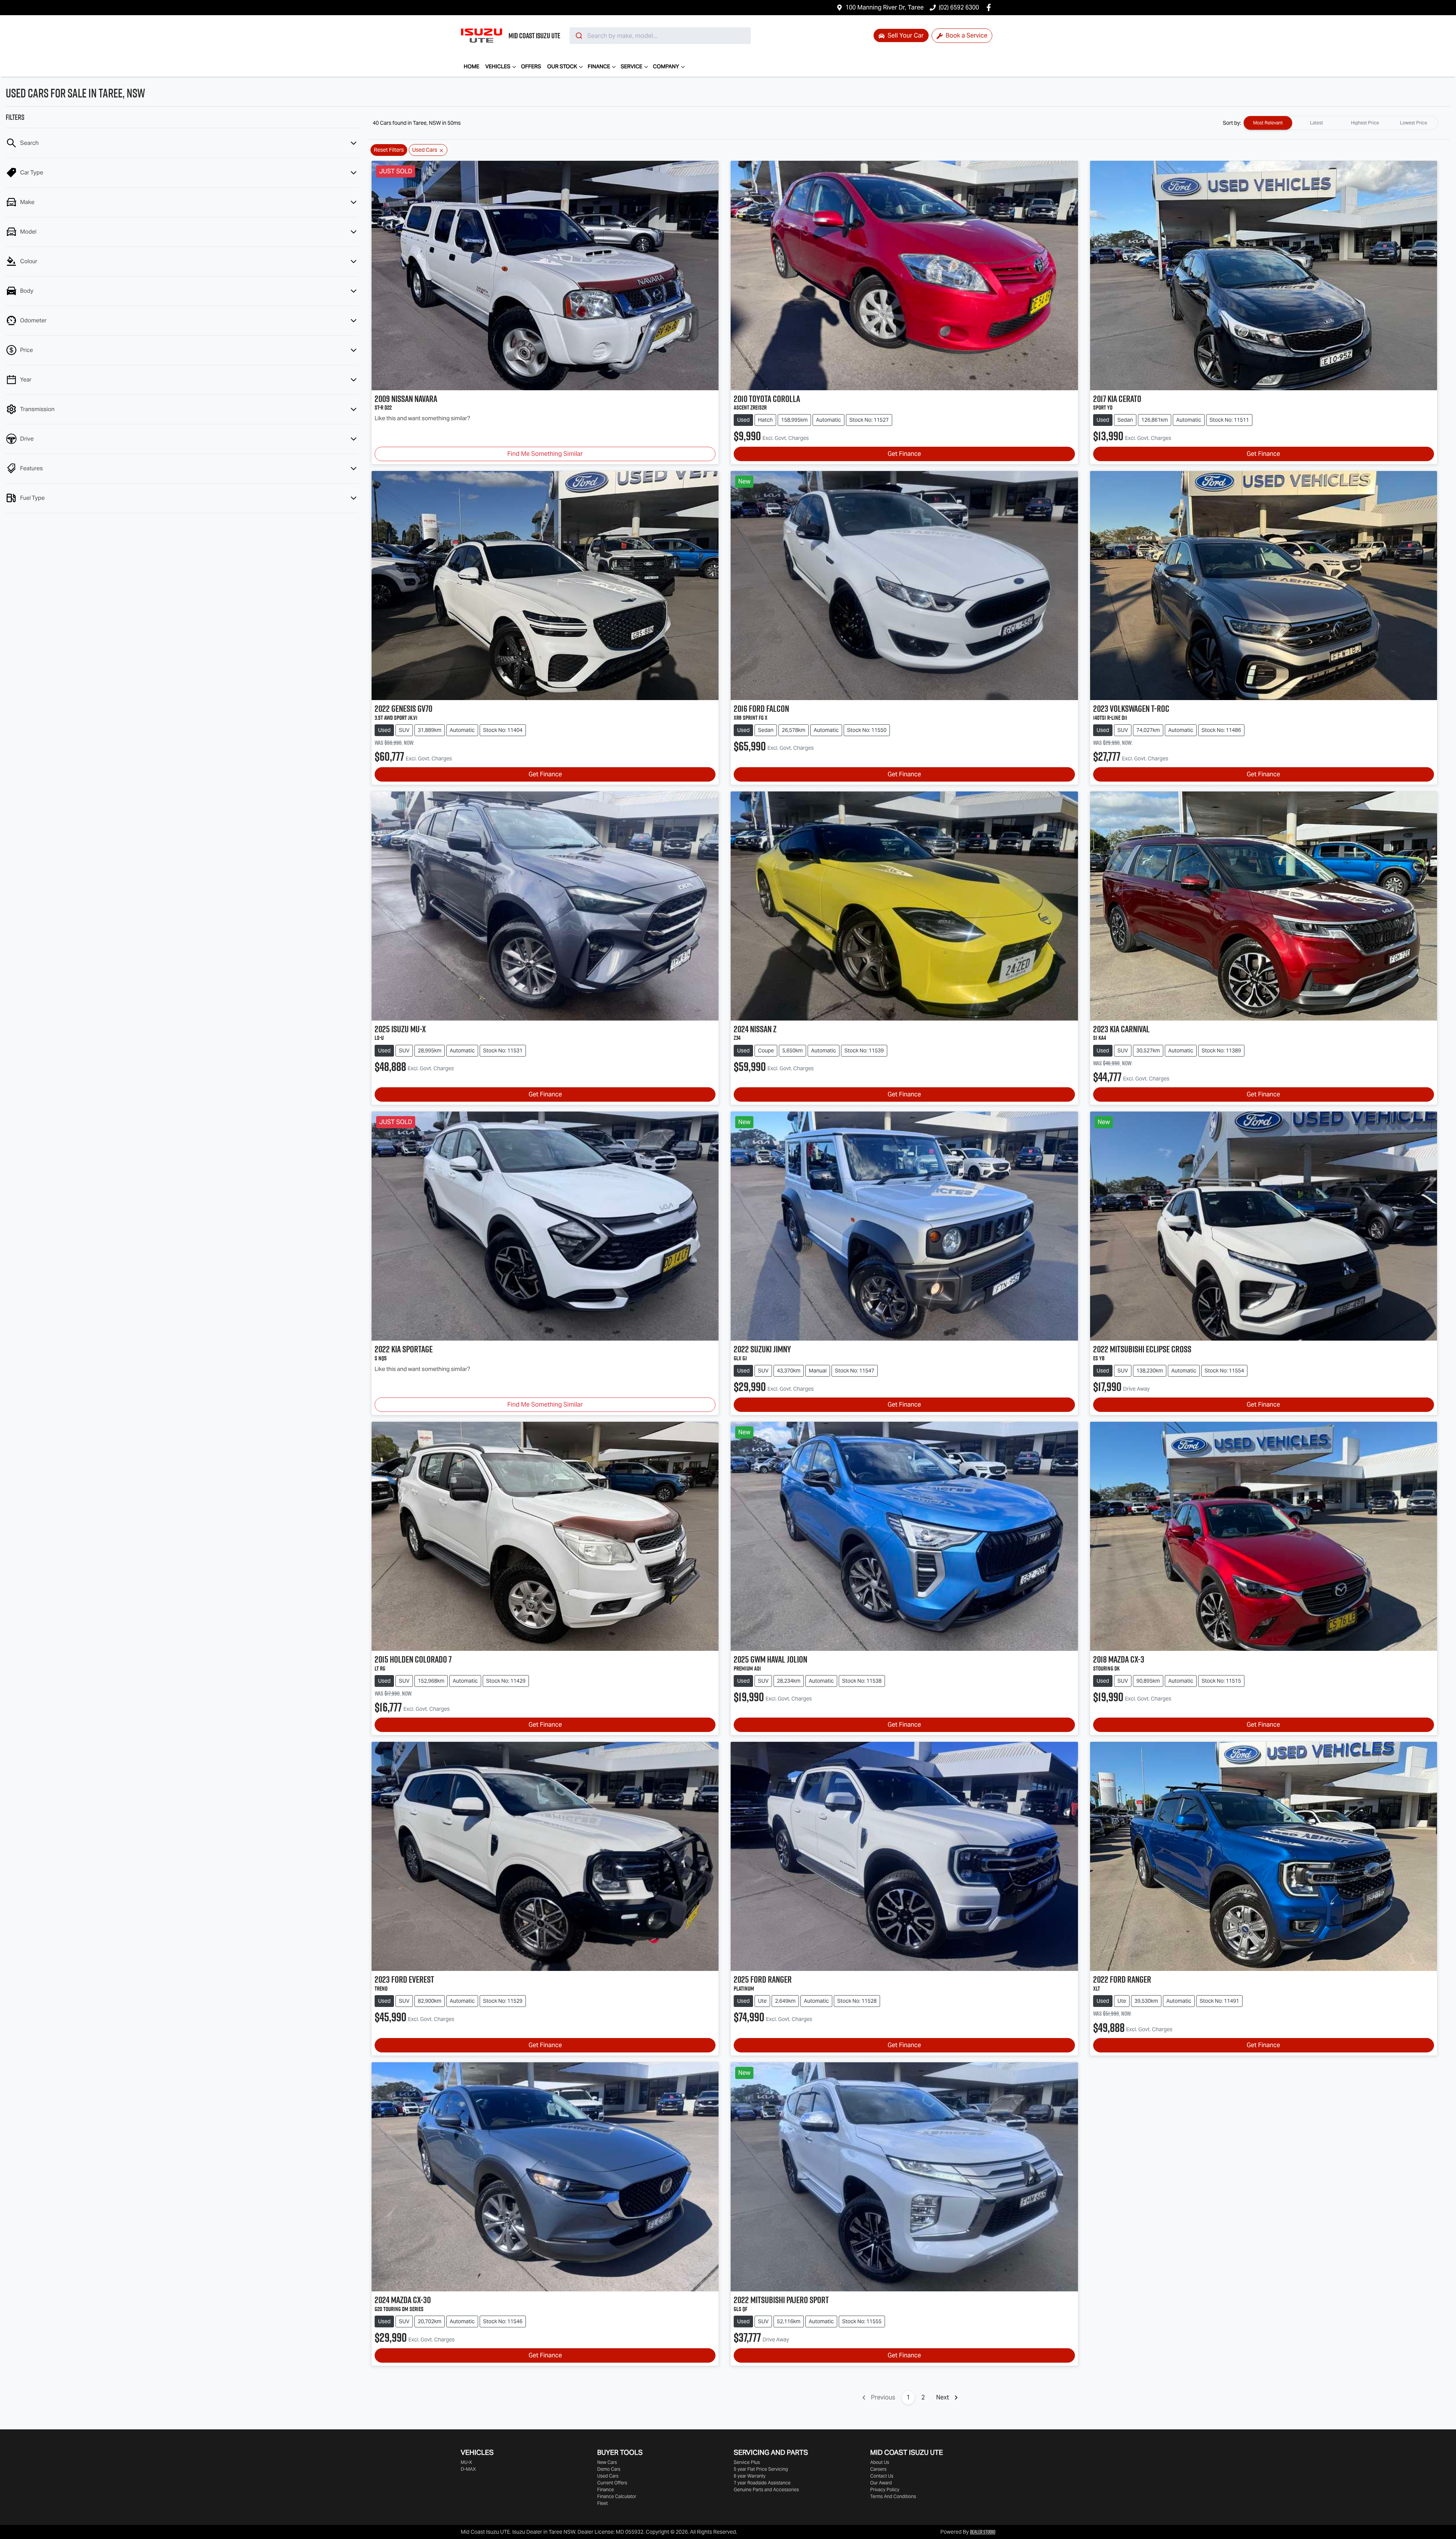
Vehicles (498, 66)
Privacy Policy (885, 2490)
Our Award (881, 2483)
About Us (880, 2462)
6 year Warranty (750, 2476)
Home (471, 66)
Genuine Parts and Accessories (766, 2490)
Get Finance (904, 454)
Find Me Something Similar (545, 454)
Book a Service (966, 35)
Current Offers (612, 2483)
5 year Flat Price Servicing (761, 2469)
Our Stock (562, 66)
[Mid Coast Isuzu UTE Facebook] (990, 7)
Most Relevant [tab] (1268, 123)
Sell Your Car (905, 35)
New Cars (607, 2462)
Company (666, 66)
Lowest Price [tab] (1414, 123)
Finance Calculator (617, 2496)
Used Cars (608, 2476)
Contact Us (882, 2476)
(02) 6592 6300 (959, 7)
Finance (599, 66)
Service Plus (747, 2462)
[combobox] (660, 36)
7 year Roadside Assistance (762, 2483)
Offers (531, 66)
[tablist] (1341, 123)
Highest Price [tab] (1365, 123)
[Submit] (578, 36)
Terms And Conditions (893, 2496)
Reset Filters (389, 150)
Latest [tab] (1316, 123)
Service (632, 66)
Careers (878, 2469)
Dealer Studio (983, 2532)
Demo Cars (609, 2469)
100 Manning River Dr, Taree (885, 7)
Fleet (602, 2503)
